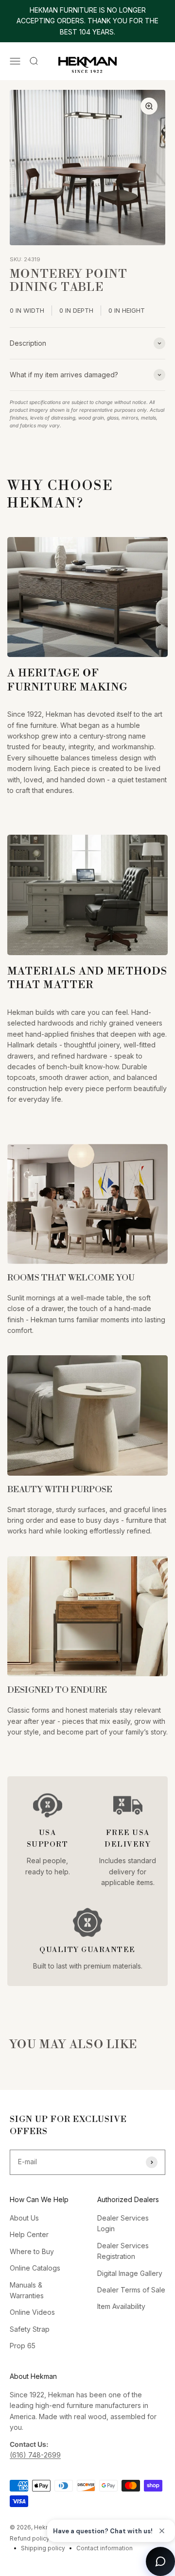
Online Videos (32, 2312)
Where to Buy (32, 2251)
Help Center (29, 2234)
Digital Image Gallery (130, 2273)
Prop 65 (23, 2346)
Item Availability (121, 2306)
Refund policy (30, 2538)
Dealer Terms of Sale (131, 2290)
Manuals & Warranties (27, 2290)
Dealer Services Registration (123, 2251)
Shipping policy (43, 2548)
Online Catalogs (35, 2268)
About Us (24, 2218)
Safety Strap (30, 2329)
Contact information (105, 2548)
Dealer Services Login (123, 2223)
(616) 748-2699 (35, 2455)
